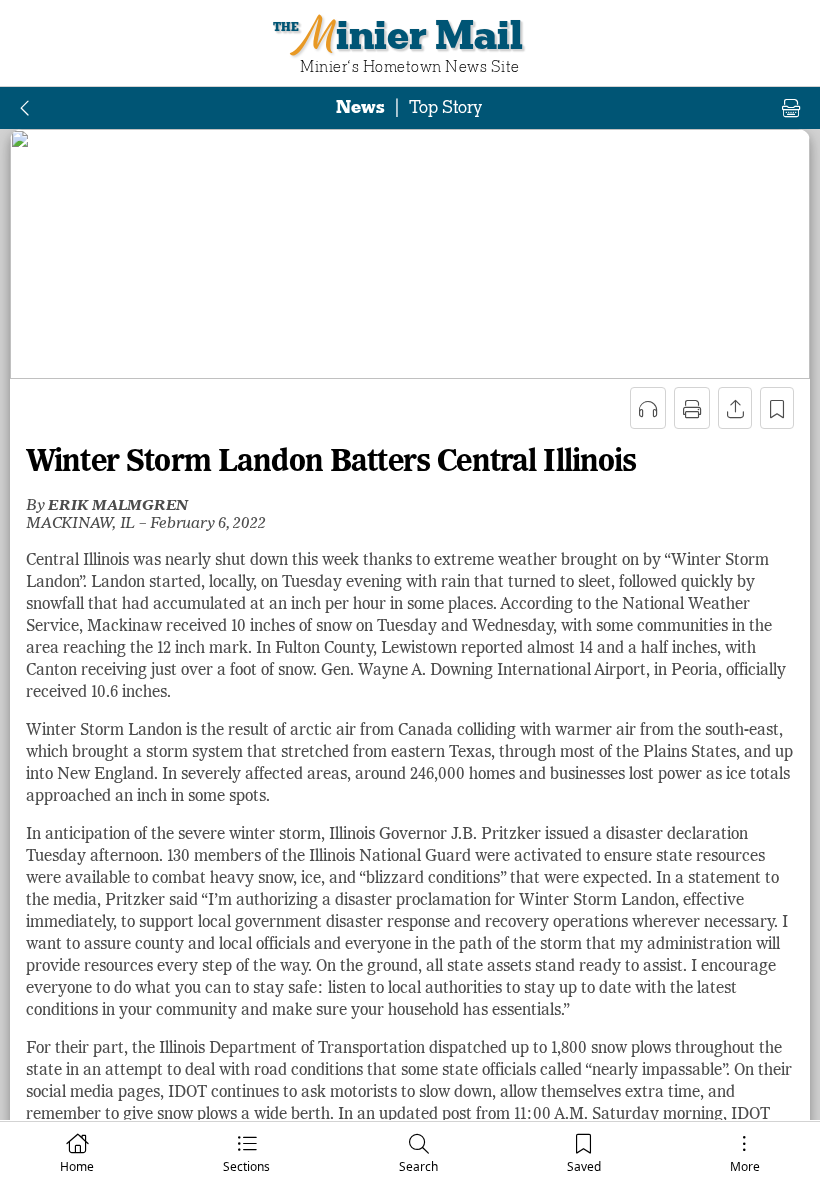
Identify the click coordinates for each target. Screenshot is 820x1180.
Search (418, 1166)
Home (77, 1166)
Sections (246, 1166)
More (745, 1166)
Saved (584, 1166)
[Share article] (735, 408)
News (360, 107)
